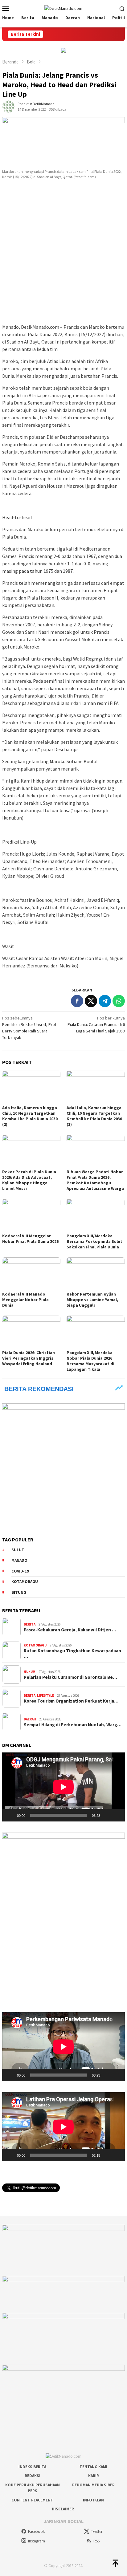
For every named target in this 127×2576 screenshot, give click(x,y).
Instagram (37, 2541)
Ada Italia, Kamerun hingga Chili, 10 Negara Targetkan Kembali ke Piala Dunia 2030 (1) (94, 1116)
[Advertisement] (63, 254)
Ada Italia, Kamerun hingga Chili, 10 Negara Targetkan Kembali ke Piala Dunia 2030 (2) (30, 1116)
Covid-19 (20, 1571)
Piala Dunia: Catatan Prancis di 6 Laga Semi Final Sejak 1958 (96, 1024)
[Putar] (10, 1815)
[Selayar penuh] (117, 1815)
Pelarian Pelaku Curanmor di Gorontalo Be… (70, 1677)
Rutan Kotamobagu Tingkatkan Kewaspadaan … (72, 1654)
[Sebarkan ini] (77, 1001)
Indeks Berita (32, 2467)
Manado (19, 1560)
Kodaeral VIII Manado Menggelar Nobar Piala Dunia (25, 1300)
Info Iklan (93, 2500)
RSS (96, 2541)
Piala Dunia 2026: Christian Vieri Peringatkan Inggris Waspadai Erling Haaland (29, 1358)
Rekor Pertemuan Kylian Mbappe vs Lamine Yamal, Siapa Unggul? (92, 1300)
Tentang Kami (93, 2467)
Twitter (97, 2531)
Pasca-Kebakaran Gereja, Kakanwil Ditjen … (70, 1630)
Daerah (30, 1719)
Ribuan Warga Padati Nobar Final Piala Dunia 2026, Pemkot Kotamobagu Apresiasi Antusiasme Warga (95, 1180)
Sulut (18, 1550)
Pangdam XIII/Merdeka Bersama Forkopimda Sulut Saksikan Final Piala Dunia (94, 1241)
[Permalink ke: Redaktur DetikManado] (8, 106)
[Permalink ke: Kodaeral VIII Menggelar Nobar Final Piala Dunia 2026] (31, 1215)
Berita (30, 1624)
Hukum (30, 1672)
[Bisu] (107, 1815)
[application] (63, 1787)
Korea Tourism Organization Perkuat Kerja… (71, 1701)
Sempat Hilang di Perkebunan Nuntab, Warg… (73, 1725)
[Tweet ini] (91, 1001)
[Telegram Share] (105, 1001)
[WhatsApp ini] (119, 1001)
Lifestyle (45, 1695)
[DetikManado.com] (63, 8)
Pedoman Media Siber (93, 2485)
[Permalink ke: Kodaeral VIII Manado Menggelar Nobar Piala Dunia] (31, 1274)
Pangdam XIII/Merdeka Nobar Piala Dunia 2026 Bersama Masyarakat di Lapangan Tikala (90, 1361)
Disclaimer (63, 2509)
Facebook (36, 2531)
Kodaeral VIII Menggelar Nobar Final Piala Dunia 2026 (30, 1239)
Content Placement (32, 2500)
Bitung (19, 1592)
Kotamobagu (25, 1582)
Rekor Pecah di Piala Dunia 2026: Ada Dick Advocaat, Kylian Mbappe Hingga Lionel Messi (29, 1180)
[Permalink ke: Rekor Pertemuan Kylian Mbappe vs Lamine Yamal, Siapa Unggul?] (96, 1274)
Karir (94, 2476)
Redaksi (33, 2476)
